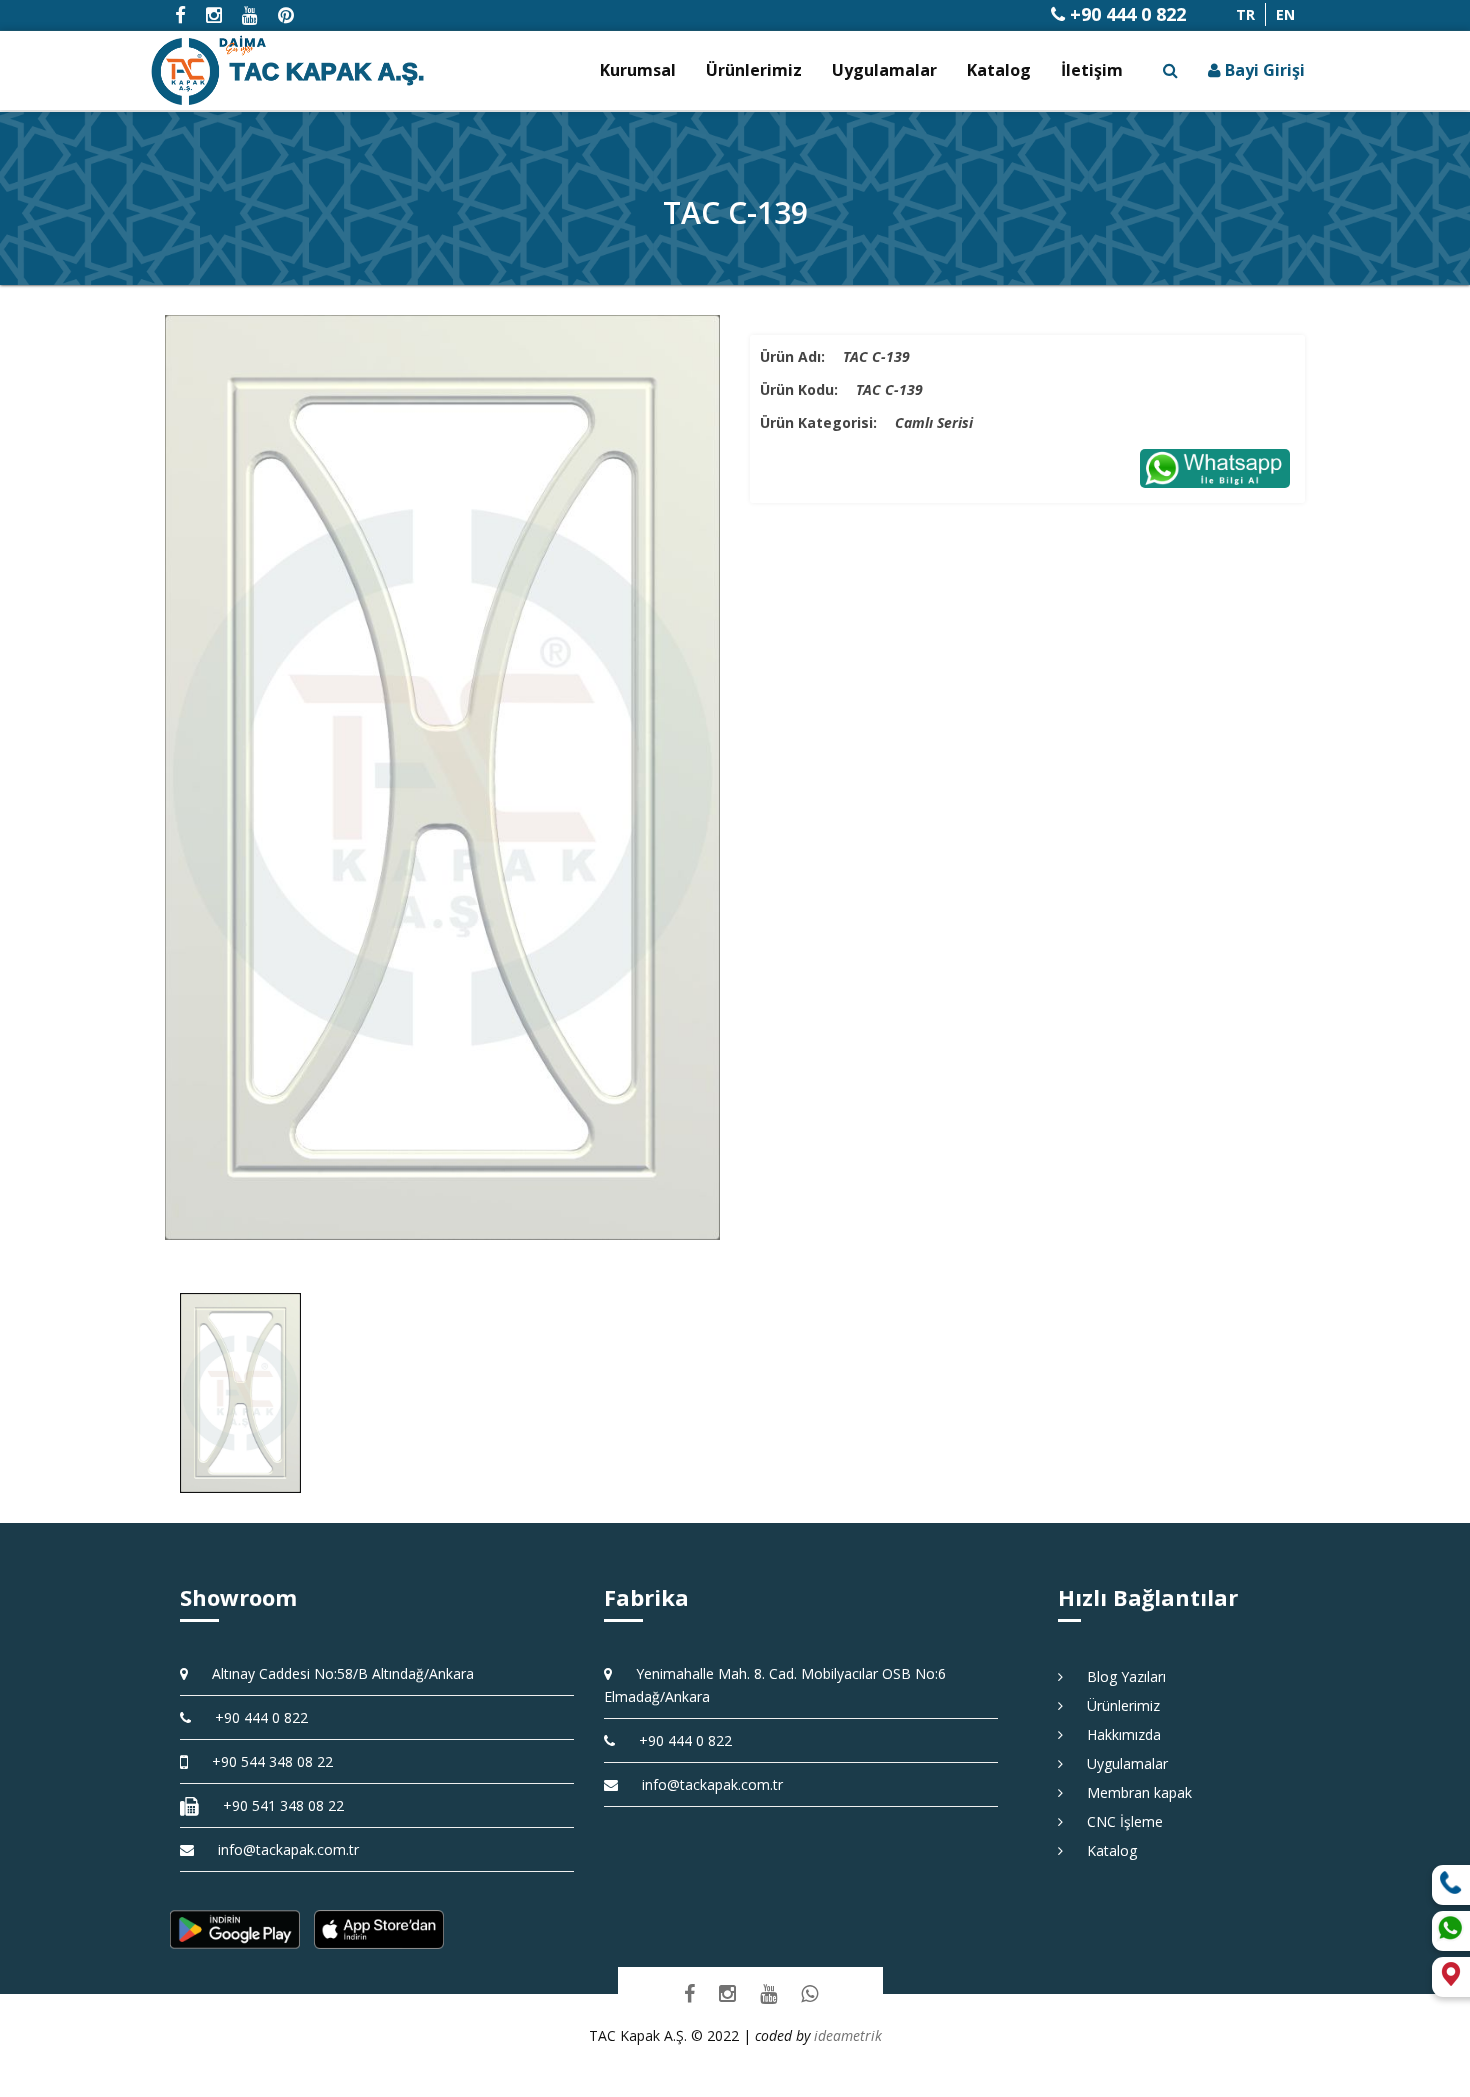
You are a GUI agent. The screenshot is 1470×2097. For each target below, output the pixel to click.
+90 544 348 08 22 (265, 1761)
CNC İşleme (1118, 1821)
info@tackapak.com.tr (288, 1849)
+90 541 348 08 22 (276, 1805)
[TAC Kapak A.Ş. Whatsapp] (809, 1993)
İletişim (1092, 70)
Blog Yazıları (1119, 1676)
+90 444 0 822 (1125, 14)
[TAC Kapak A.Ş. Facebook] (689, 1993)
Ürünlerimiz (754, 70)
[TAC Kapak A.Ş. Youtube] (768, 1993)
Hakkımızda (1117, 1734)
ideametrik (848, 2035)
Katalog (999, 70)
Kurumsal (638, 70)
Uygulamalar (884, 70)
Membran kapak (1132, 1792)
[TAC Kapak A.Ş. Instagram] (727, 1993)
